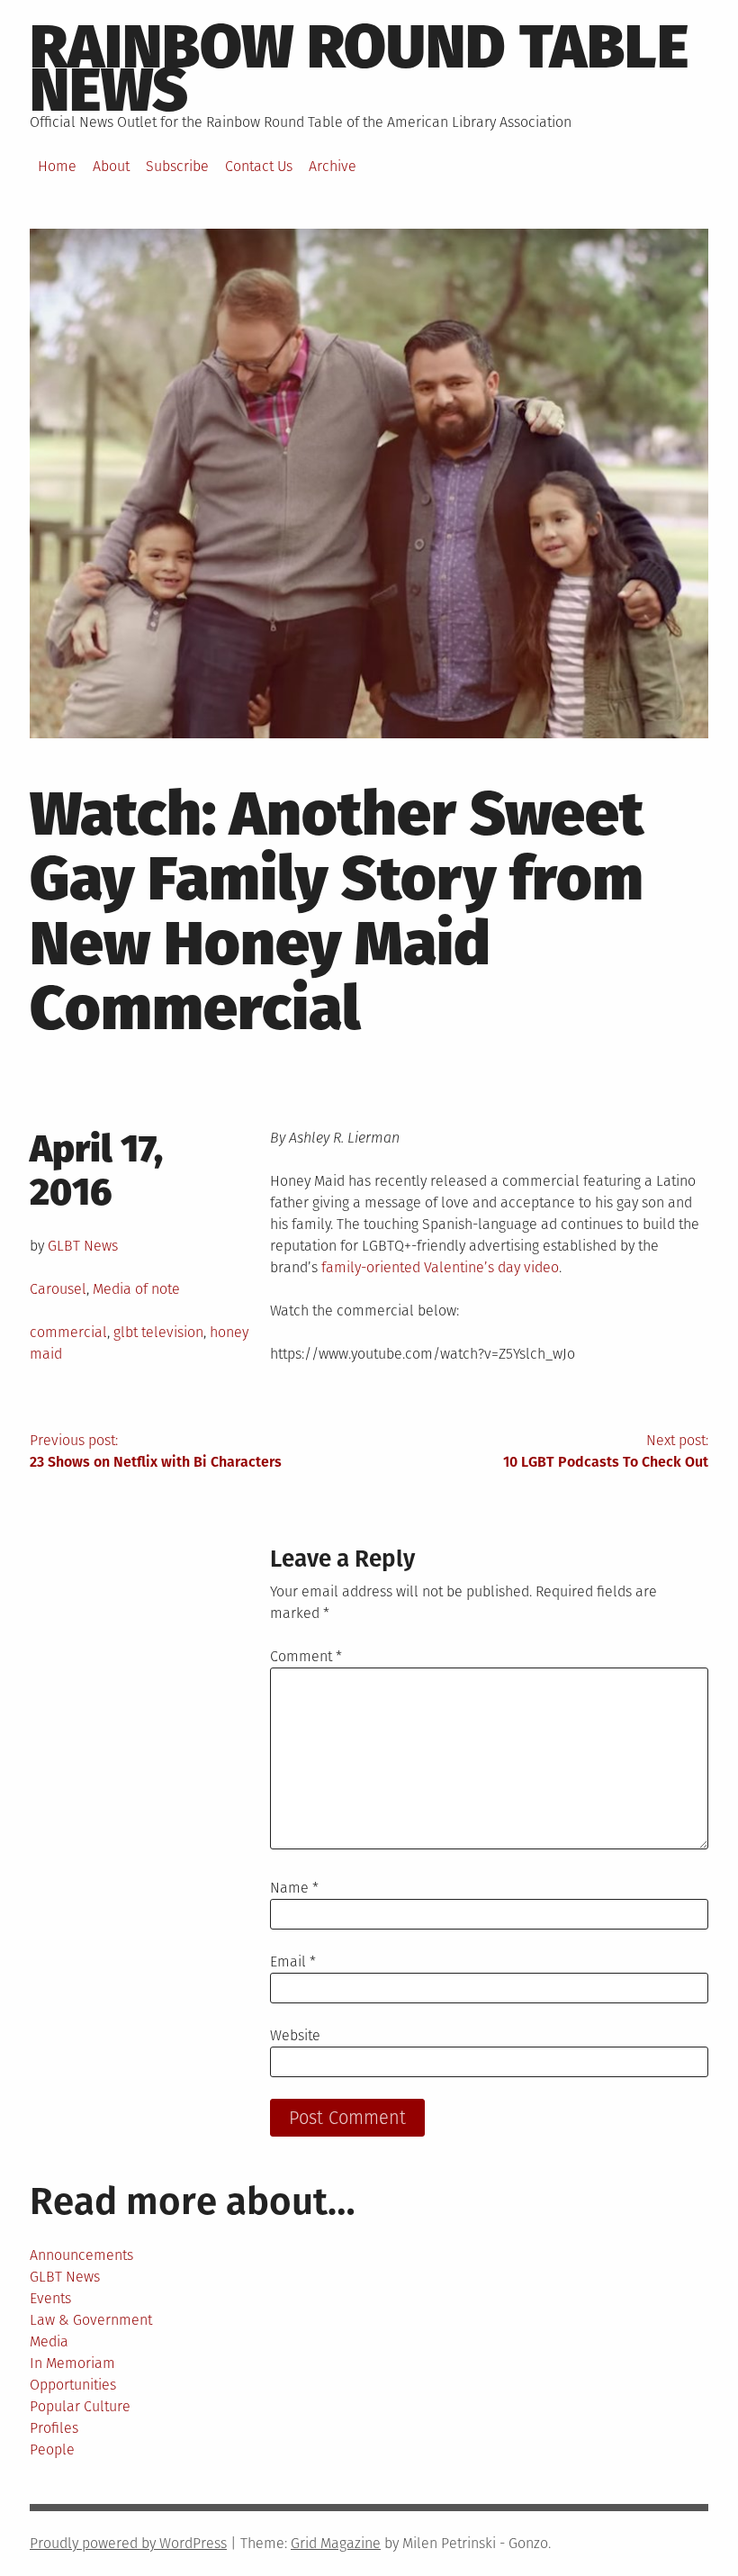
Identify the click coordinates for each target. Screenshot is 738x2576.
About (111, 166)
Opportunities (73, 2385)
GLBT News (83, 1246)
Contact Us (259, 166)
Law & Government (91, 2320)
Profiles (54, 2428)
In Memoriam (72, 2363)
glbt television (158, 1332)
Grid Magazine (336, 2543)
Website (295, 2035)
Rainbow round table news (359, 68)
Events (50, 2298)
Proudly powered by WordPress (128, 2543)
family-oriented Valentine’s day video (440, 1267)
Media (49, 2341)
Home (57, 166)
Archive (333, 166)
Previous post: (156, 1451)
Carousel (58, 1289)
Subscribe (177, 166)
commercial (68, 1332)
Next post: (606, 1451)
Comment (306, 1656)
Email (293, 1961)
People (52, 2449)
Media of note (136, 1289)
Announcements (81, 2255)
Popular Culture (80, 2406)
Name (294, 1888)
